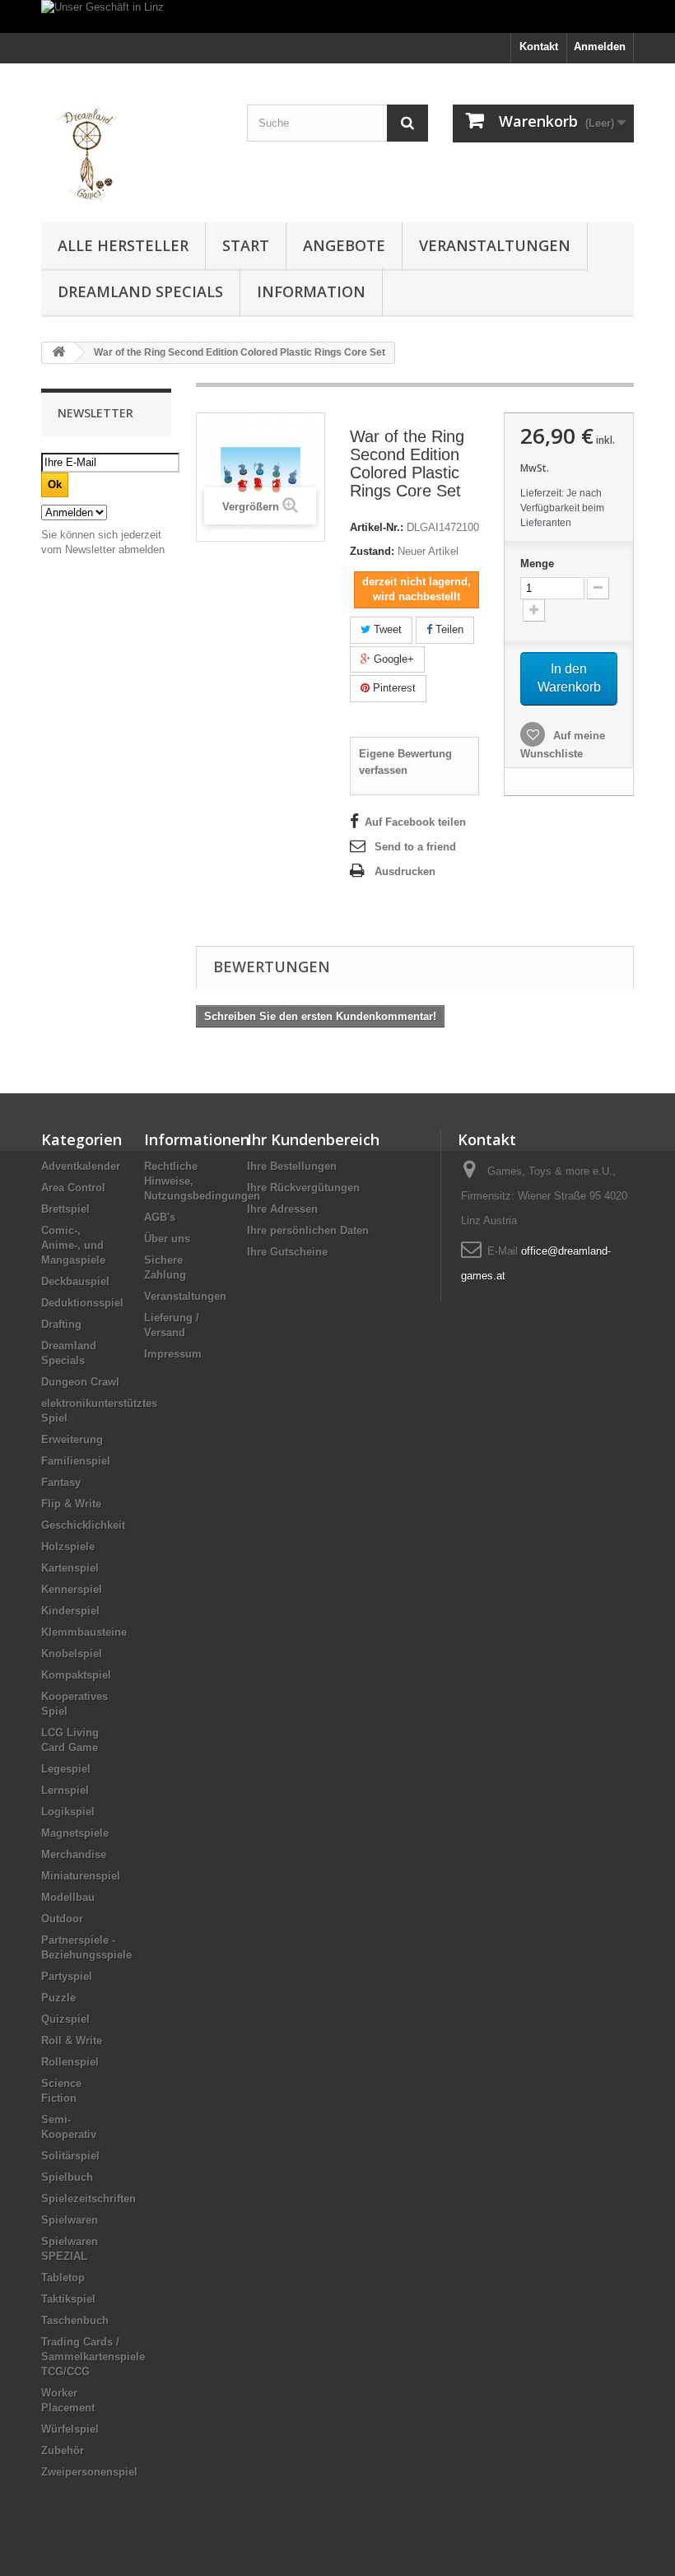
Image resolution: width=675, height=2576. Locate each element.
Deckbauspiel (75, 1281)
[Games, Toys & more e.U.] (132, 149)
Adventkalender (81, 1166)
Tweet (386, 629)
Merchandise (74, 1854)
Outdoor (62, 1919)
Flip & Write (71, 1504)
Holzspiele (68, 1547)
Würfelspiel (70, 2429)
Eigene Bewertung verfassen (405, 762)
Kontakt (539, 47)
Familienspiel (76, 1461)
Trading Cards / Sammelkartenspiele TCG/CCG (93, 2357)
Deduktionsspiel (82, 1303)
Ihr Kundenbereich (313, 1139)
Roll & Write (72, 2040)
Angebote (344, 245)
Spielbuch (67, 2177)
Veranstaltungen (495, 245)
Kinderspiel (70, 1611)
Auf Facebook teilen (415, 822)
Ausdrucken (405, 871)
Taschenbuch (75, 2320)
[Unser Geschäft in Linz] (337, 16)
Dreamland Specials (140, 291)
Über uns (167, 1239)
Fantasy (61, 1482)
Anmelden (600, 47)
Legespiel (66, 1769)
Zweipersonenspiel (89, 2472)
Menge (537, 564)
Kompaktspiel (76, 1675)
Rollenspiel (70, 2062)
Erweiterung (72, 1439)
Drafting (61, 1324)
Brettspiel (65, 1209)
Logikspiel (68, 1812)
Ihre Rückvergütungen (303, 1188)
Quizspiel (65, 2019)
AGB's (160, 1217)
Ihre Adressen (282, 1209)
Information (311, 291)
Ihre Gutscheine (287, 1252)
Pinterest (393, 688)
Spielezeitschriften (88, 2199)
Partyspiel (67, 1976)
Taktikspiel (68, 2299)
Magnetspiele (75, 1833)
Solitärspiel (70, 2156)
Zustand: (372, 551)
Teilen (448, 629)
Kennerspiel (72, 1589)
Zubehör (63, 2450)
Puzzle (58, 1998)
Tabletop (63, 2278)
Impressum (173, 1354)
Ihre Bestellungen (292, 1166)
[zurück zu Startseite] (58, 353)
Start (246, 245)
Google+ (392, 659)
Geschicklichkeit (83, 1525)
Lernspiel (65, 1790)
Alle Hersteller (123, 245)
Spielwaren (70, 2220)
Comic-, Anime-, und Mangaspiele (73, 1245)
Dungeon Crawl (80, 1382)
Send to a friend (415, 847)
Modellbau (68, 1897)
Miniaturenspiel (81, 1876)
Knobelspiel (72, 1654)
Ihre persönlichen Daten (308, 1230)
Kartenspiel (70, 1568)
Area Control (73, 1188)
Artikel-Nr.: (377, 527)
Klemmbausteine (84, 1632)
